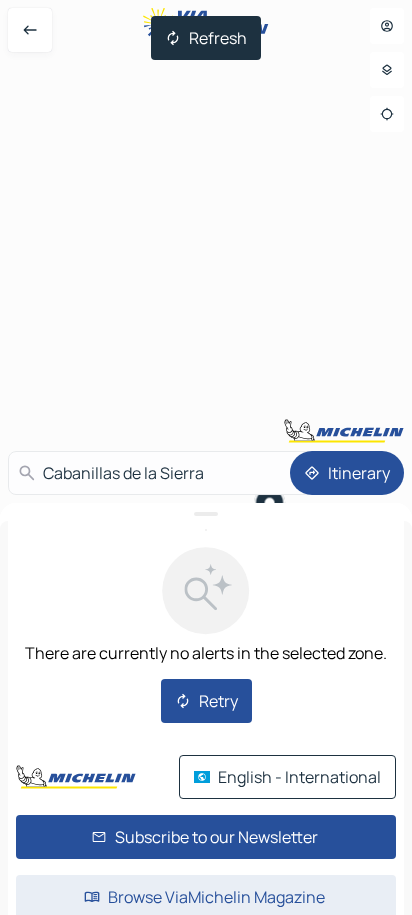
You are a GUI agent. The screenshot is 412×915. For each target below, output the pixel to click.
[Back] (30, 30)
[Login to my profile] (387, 26)
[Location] (387, 114)
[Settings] (387, 70)
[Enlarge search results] (206, 514)
